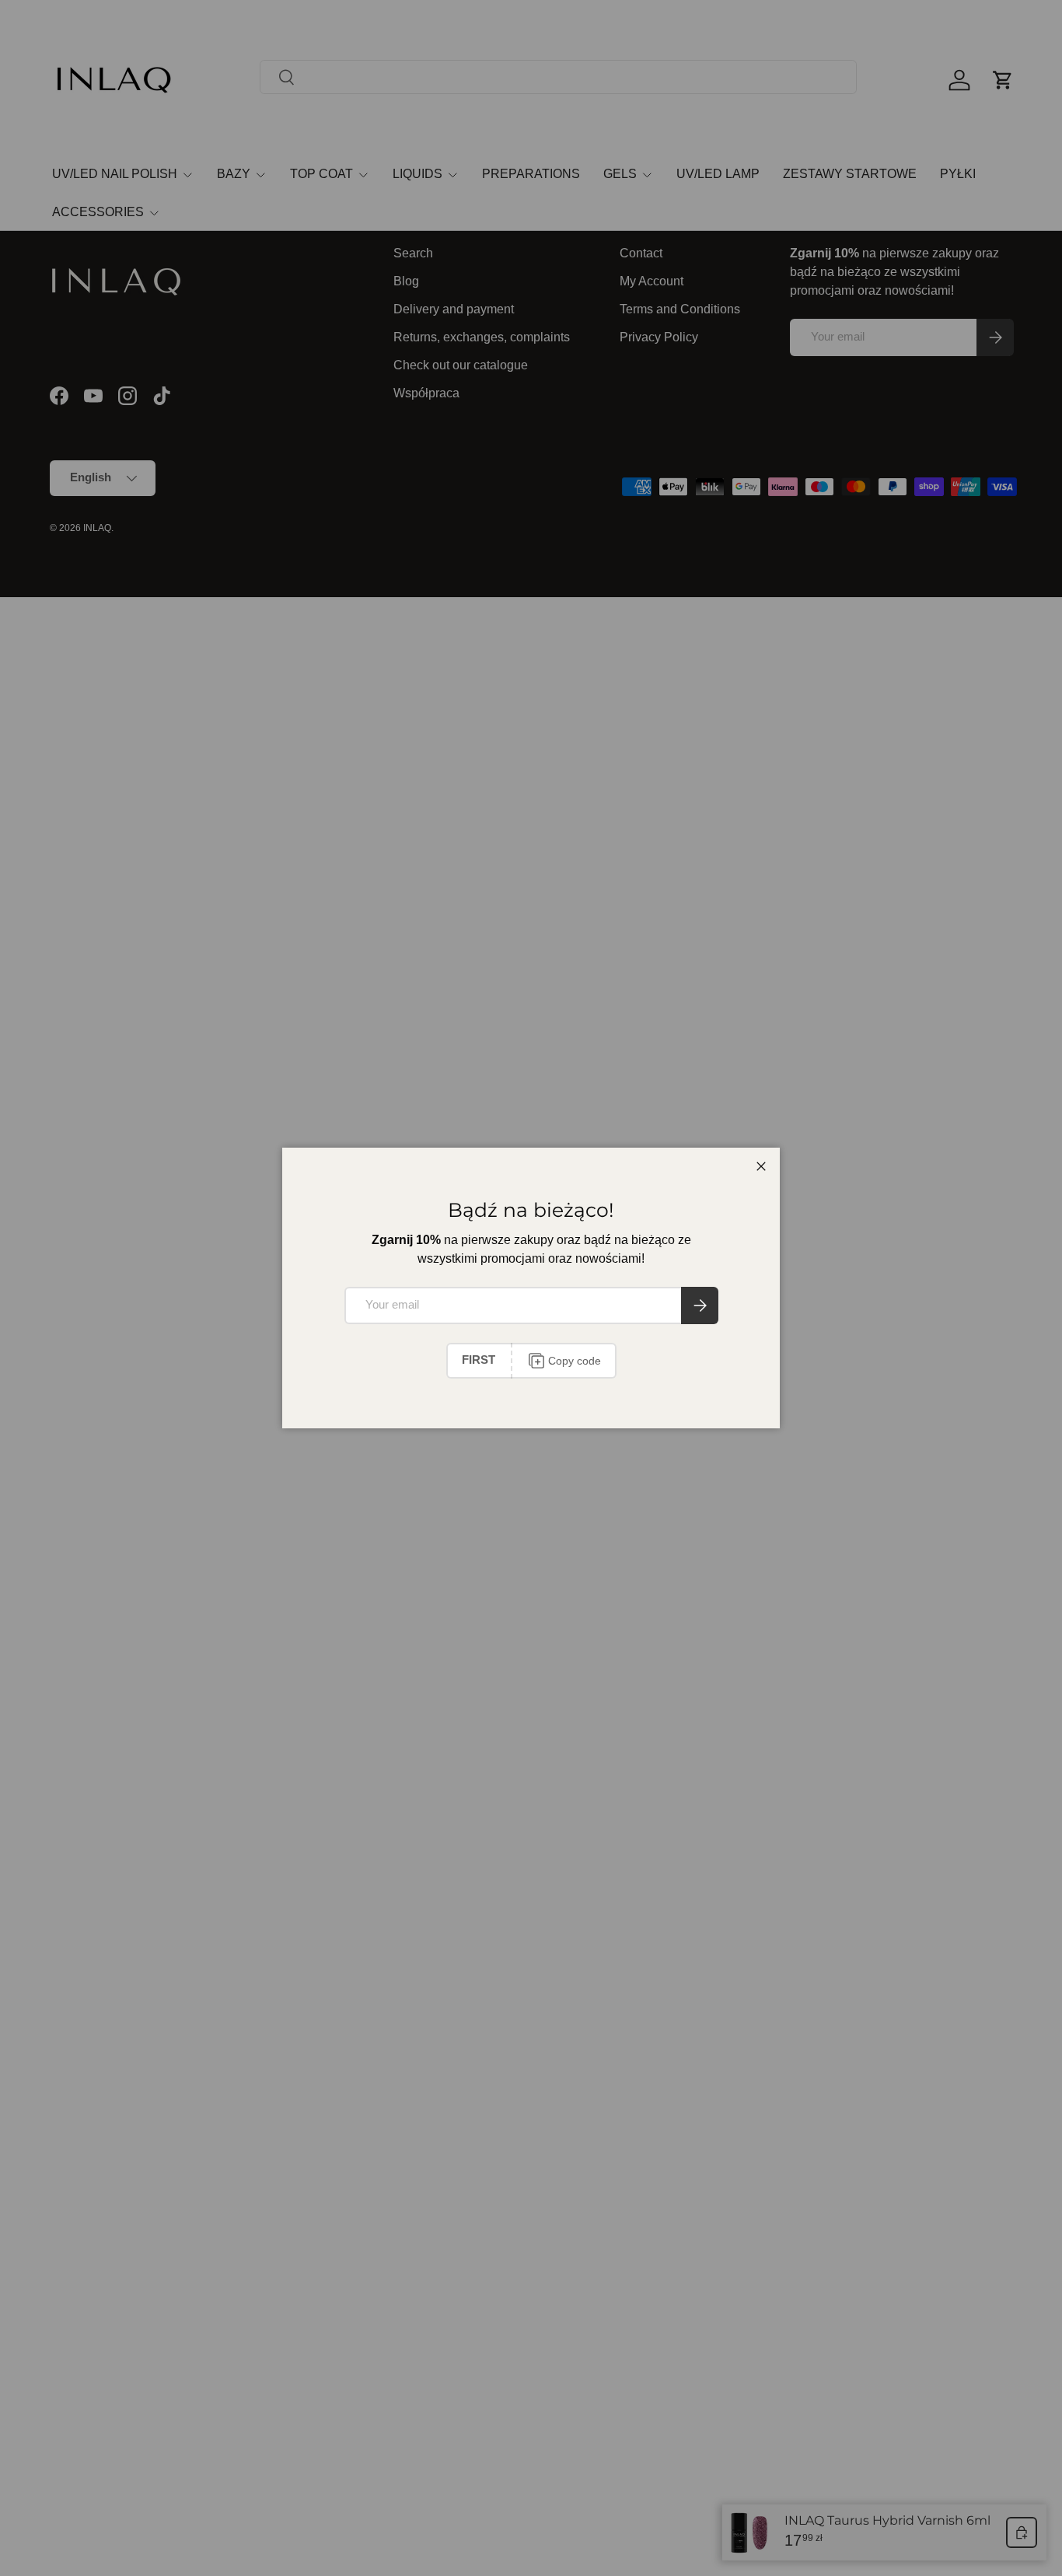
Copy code (575, 1361)
